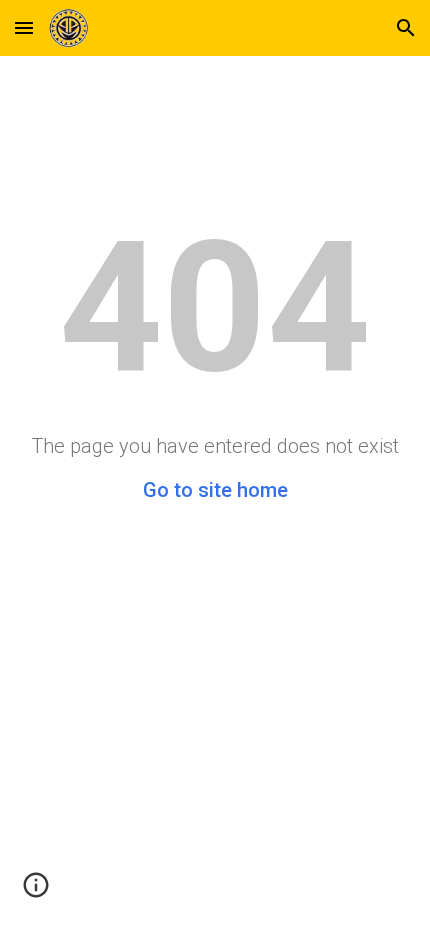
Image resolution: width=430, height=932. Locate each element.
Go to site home (215, 490)
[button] (24, 27)
